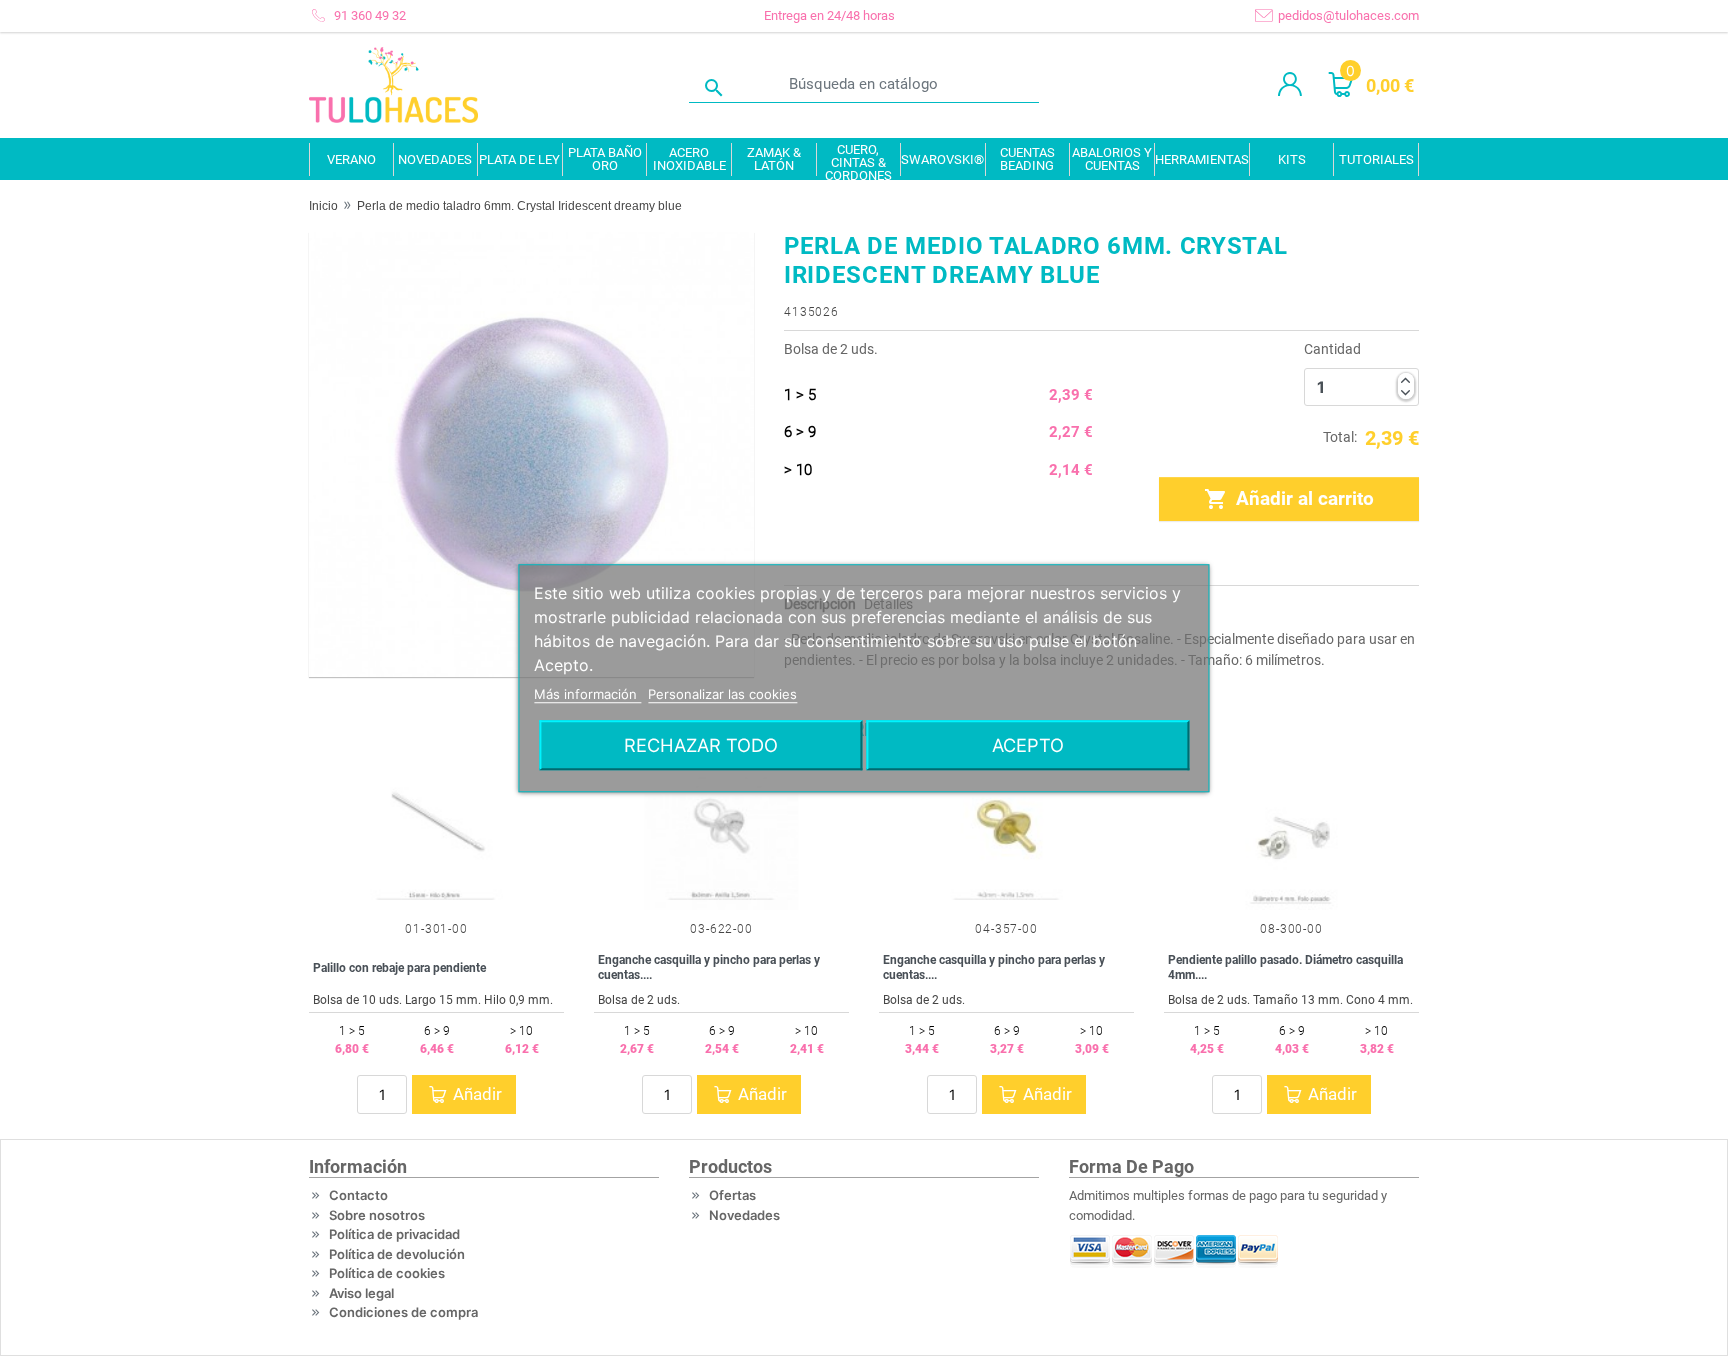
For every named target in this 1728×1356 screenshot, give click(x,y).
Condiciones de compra (403, 1312)
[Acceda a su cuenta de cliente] (1290, 85)
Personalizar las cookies (722, 694)
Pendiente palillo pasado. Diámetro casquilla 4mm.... (1285, 967)
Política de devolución (397, 1254)
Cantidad (1332, 349)
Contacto (358, 1195)
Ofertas (732, 1195)
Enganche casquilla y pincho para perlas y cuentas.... (709, 967)
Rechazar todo (701, 745)
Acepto (1028, 745)
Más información (587, 694)
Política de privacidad (394, 1234)
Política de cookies (387, 1273)
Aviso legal (361, 1293)
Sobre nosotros (377, 1215)
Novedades (744, 1215)
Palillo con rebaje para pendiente (399, 968)
